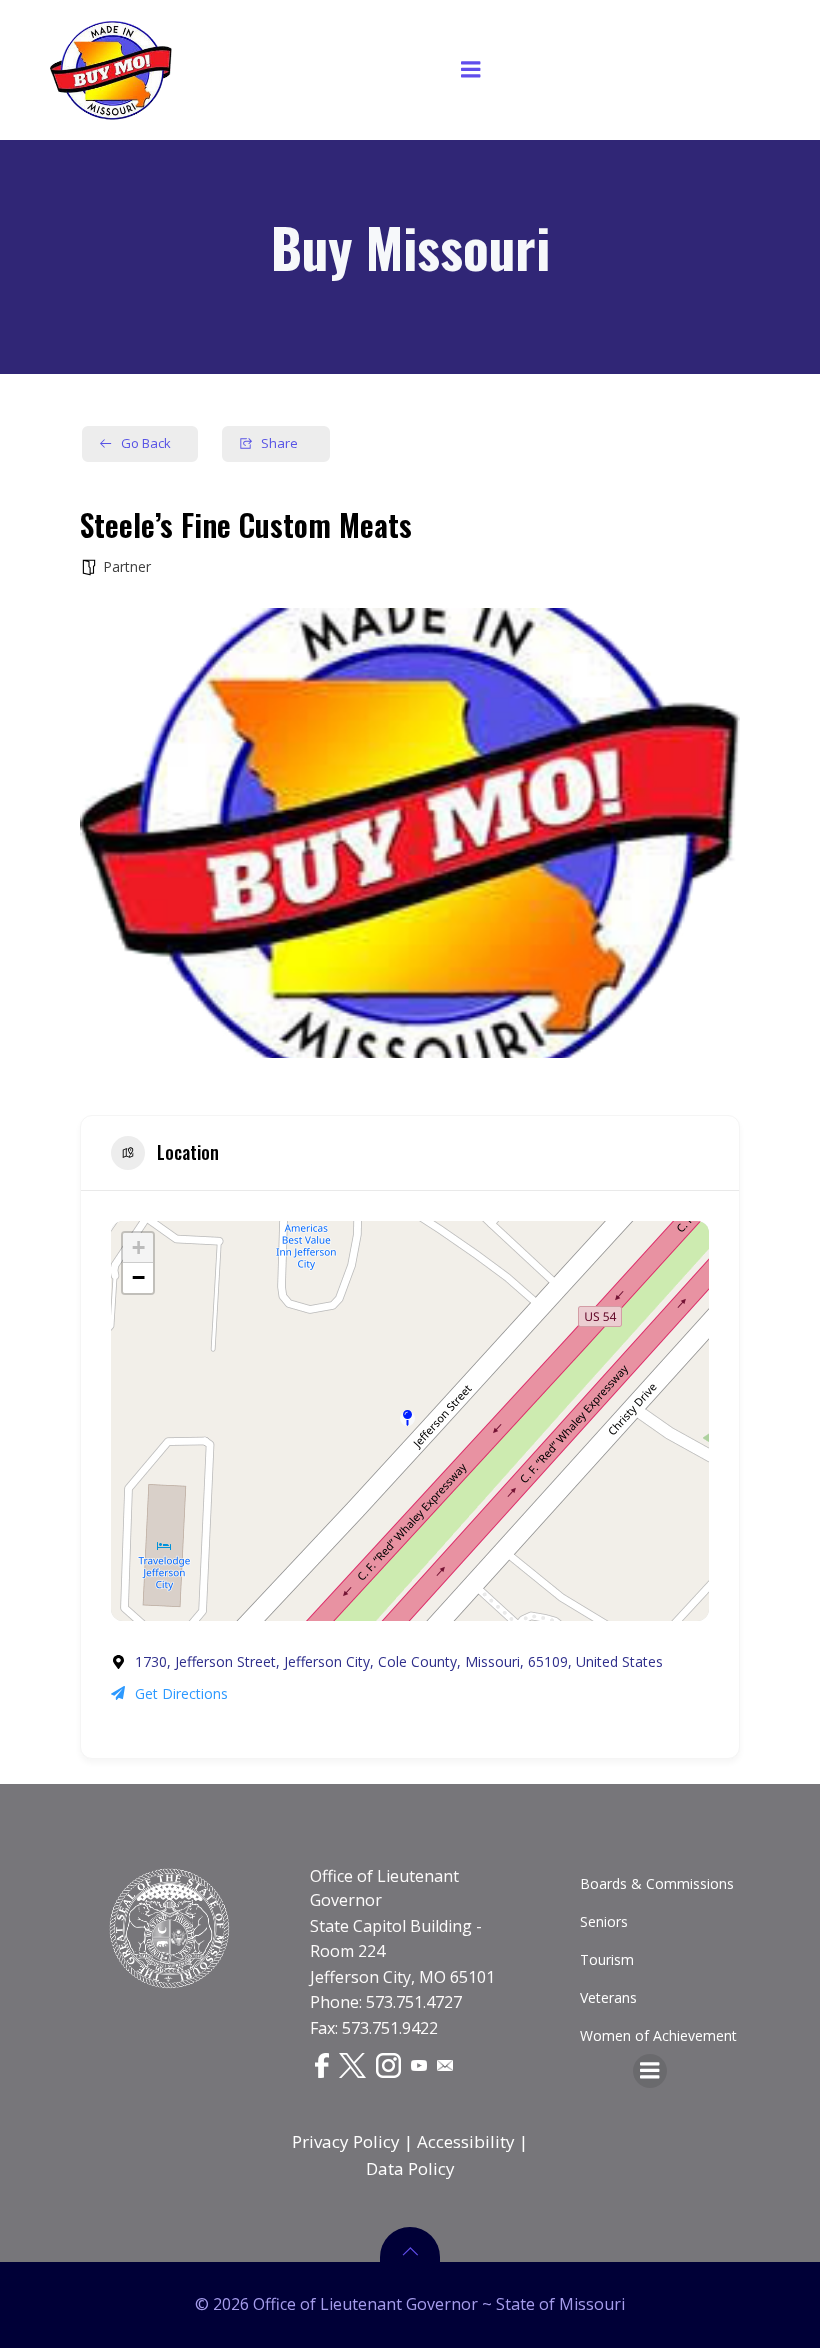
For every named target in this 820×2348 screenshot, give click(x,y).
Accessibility (466, 2141)
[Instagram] (388, 2065)
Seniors (604, 1921)
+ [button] (138, 1247)
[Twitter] (352, 2065)
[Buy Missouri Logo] (111, 70)
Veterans (608, 1997)
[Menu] (471, 70)
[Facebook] (322, 2065)
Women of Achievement (658, 2035)
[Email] (445, 2064)
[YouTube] (419, 2064)
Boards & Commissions (657, 1883)
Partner (127, 566)
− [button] (138, 1277)
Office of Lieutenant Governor (384, 1888)
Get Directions (181, 1693)
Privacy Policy (346, 2141)
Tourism (607, 1959)
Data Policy (410, 2168)
